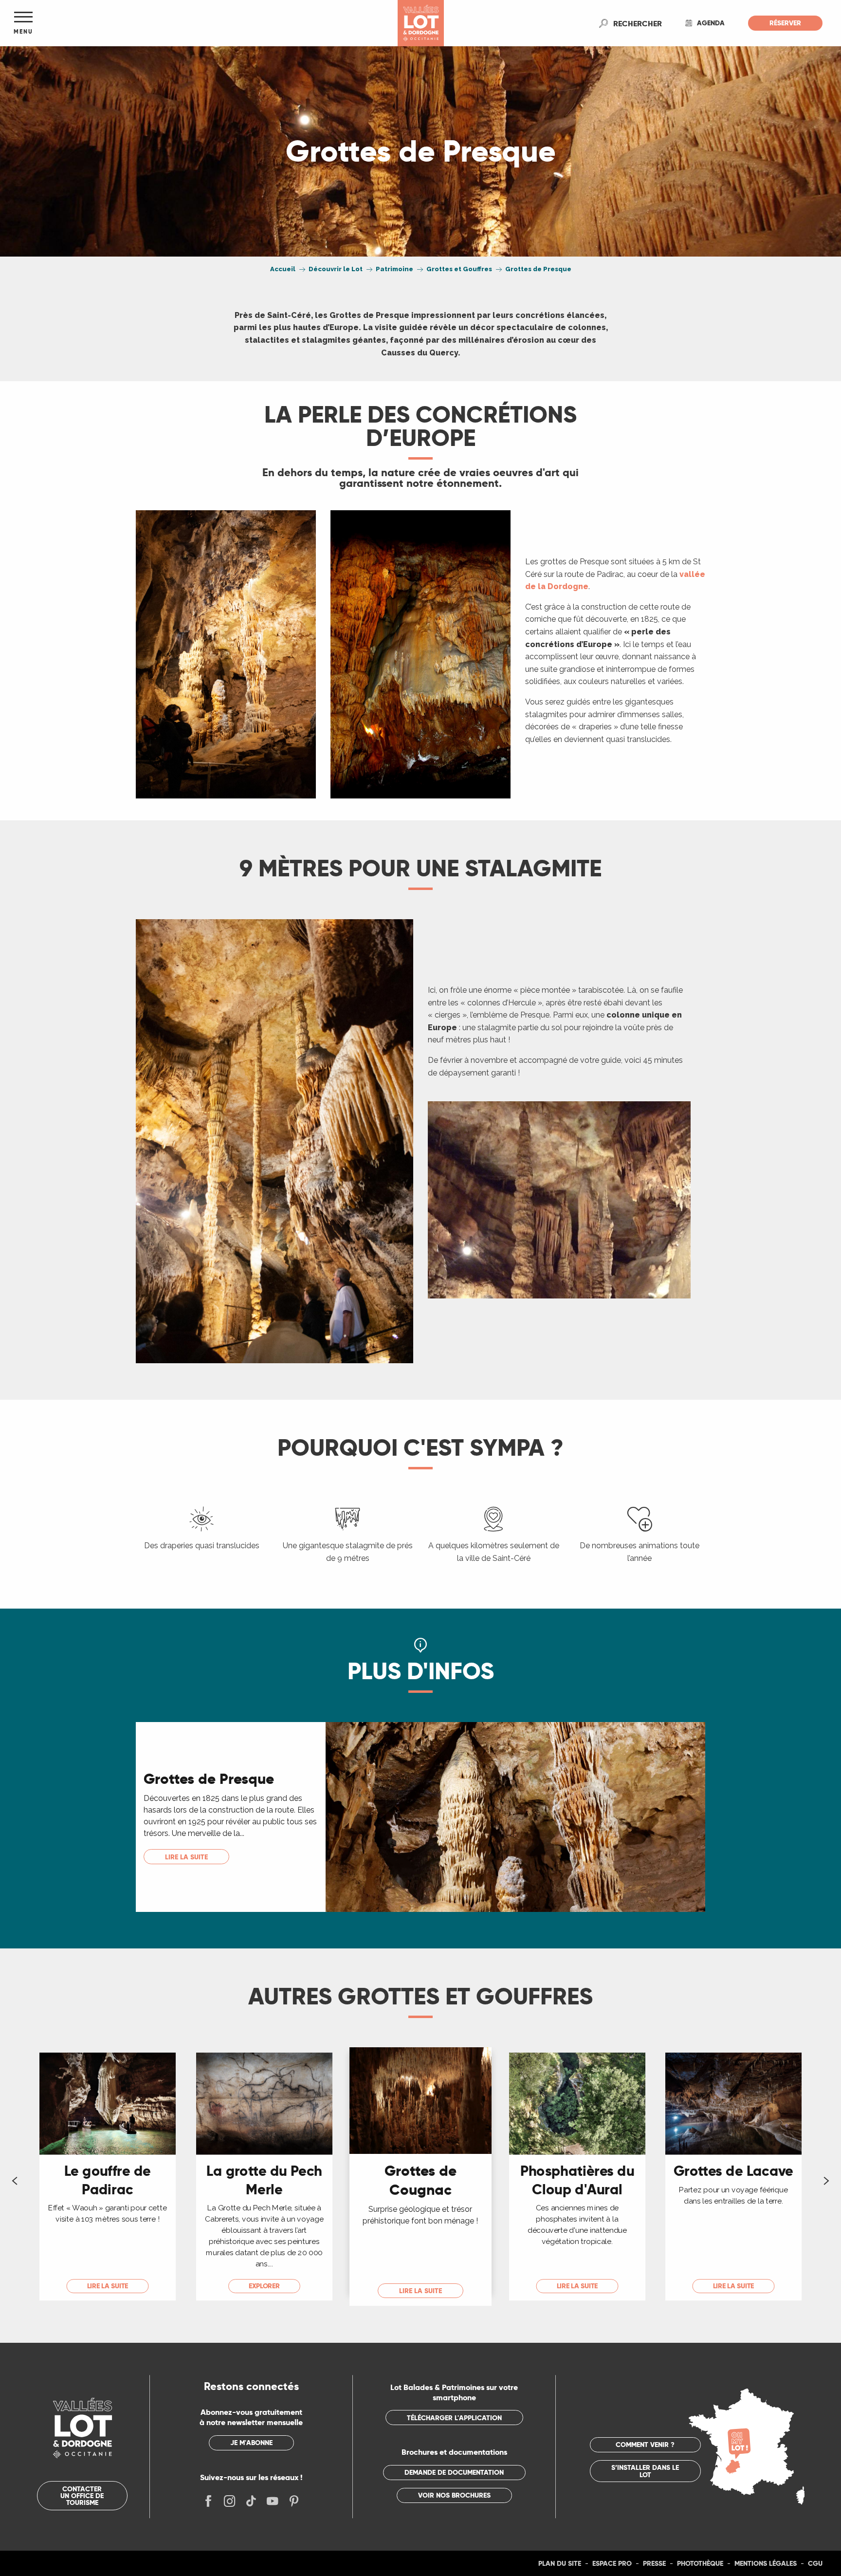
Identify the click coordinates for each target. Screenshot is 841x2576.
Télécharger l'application (454, 2418)
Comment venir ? (645, 2445)
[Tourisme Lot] (421, 23)
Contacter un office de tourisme (82, 2496)
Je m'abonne (251, 2443)
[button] (638, 23)
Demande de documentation (454, 2472)
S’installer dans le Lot (645, 2471)
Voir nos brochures (454, 2495)
